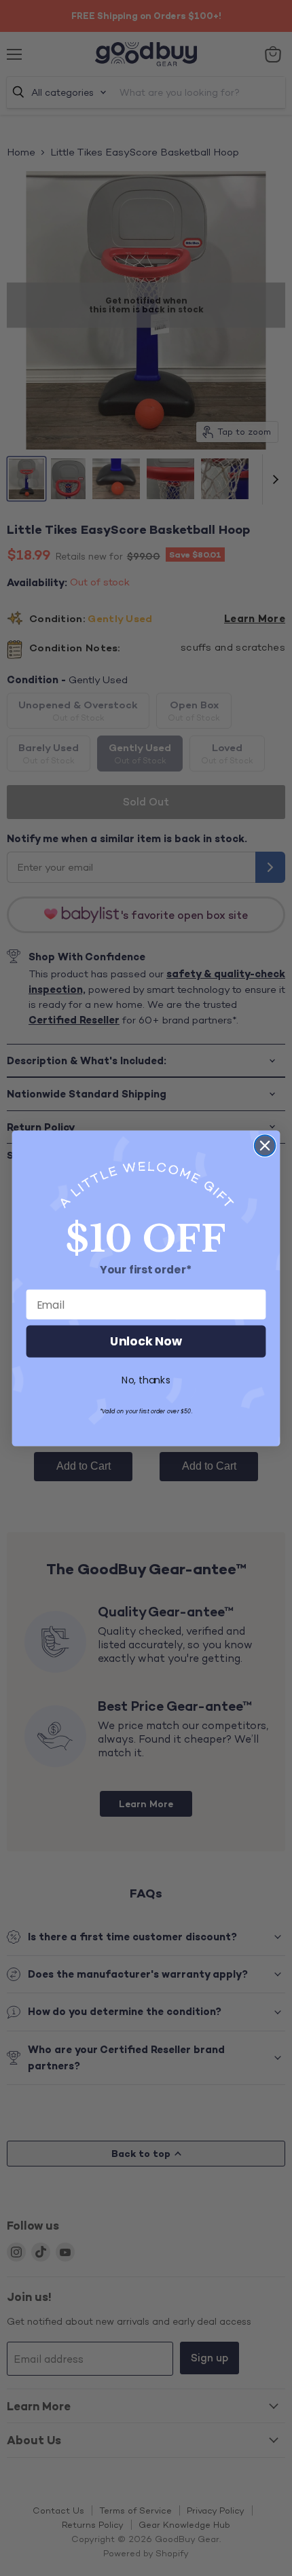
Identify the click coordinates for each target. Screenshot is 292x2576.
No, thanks (146, 1380)
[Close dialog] (265, 1145)
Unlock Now (146, 1342)
